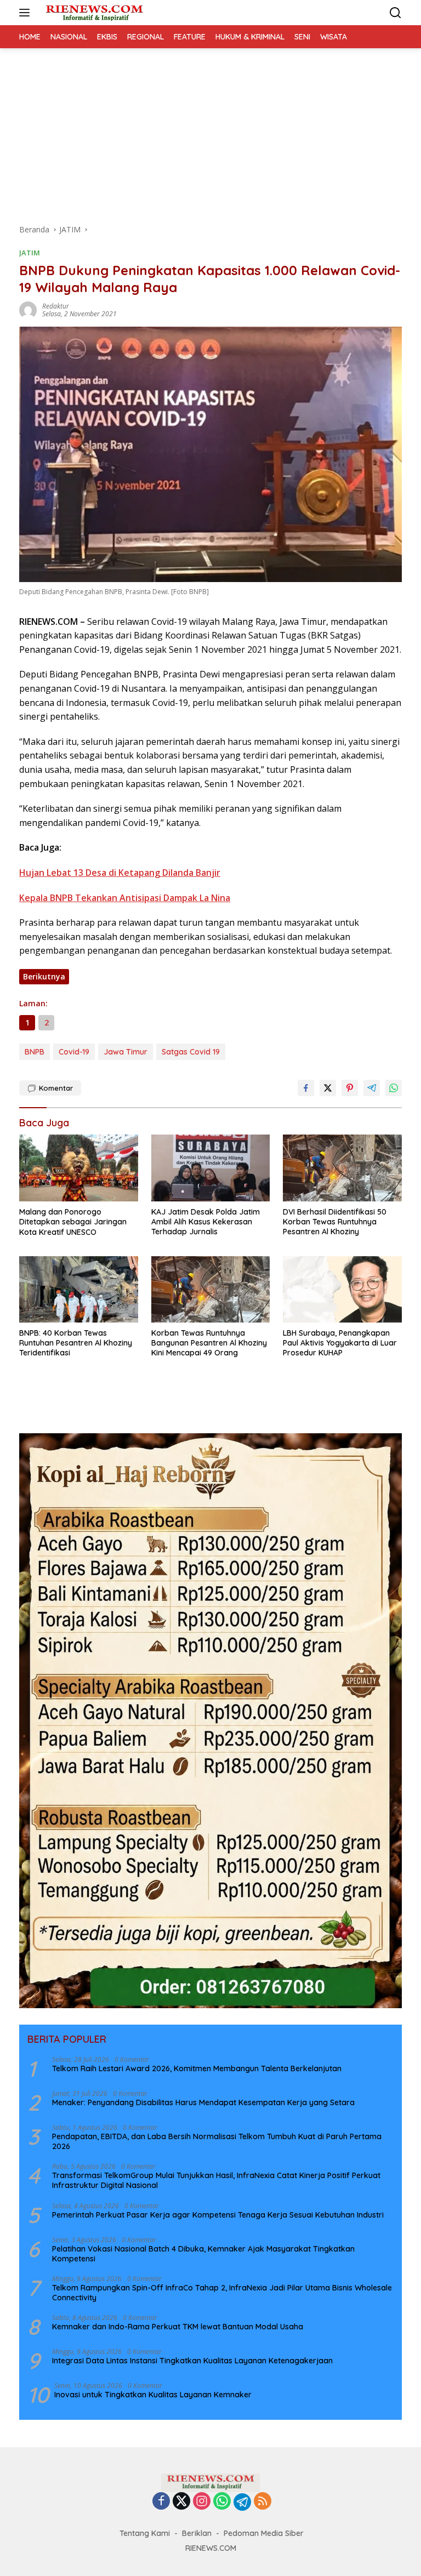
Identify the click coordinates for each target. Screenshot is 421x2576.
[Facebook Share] (306, 1088)
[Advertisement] (210, 130)
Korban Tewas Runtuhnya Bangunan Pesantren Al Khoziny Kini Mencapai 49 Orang (209, 1343)
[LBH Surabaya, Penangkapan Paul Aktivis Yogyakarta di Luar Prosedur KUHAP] (342, 1289)
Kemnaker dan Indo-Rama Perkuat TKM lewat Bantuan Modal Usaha (178, 2327)
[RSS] (263, 2502)
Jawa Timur (126, 1052)
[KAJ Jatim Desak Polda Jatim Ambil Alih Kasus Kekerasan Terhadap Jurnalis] (211, 1168)
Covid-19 (74, 1052)
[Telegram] (242, 2502)
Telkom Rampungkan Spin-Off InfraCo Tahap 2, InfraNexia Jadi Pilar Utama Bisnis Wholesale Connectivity (222, 2293)
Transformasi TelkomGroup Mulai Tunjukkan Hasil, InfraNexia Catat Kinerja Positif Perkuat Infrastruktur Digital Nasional (216, 2180)
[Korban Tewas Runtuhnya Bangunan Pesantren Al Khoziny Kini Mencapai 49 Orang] (211, 1289)
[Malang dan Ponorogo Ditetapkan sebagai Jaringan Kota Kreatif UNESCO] (79, 1168)
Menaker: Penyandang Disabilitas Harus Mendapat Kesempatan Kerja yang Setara (203, 2102)
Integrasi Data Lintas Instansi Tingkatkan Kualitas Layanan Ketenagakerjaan (192, 2361)
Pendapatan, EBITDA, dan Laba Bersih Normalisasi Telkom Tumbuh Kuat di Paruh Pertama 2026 (217, 2141)
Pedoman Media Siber (264, 2533)
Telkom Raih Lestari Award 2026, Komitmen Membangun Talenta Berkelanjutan (197, 2068)
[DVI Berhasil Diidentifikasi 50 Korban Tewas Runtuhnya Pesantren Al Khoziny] (342, 1168)
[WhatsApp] (222, 2502)
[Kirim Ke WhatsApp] (394, 1088)
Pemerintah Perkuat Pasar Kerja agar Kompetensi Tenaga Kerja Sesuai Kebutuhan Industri (218, 2215)
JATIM (30, 253)
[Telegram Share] (372, 1088)
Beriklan (197, 2533)
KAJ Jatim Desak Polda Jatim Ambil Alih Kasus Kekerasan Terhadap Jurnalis (206, 1222)
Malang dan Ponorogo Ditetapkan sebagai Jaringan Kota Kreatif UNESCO (73, 1222)
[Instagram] (202, 2502)
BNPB (35, 1052)
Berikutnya (44, 976)
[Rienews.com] (93, 13)
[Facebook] (161, 2502)
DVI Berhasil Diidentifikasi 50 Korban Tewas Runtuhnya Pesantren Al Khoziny (335, 1222)
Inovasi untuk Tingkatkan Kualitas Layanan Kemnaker (153, 2395)
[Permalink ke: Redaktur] (28, 309)
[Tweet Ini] (328, 1088)
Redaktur (56, 306)
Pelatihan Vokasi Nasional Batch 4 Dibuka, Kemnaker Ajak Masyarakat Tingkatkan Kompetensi (203, 2254)
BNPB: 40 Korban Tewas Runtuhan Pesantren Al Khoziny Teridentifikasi (76, 1343)
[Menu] (27, 13)
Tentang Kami (145, 2533)
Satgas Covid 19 (191, 1052)
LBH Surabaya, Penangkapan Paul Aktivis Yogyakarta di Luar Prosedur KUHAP (340, 1343)
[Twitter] (181, 2502)
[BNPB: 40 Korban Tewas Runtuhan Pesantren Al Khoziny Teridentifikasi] (79, 1289)
